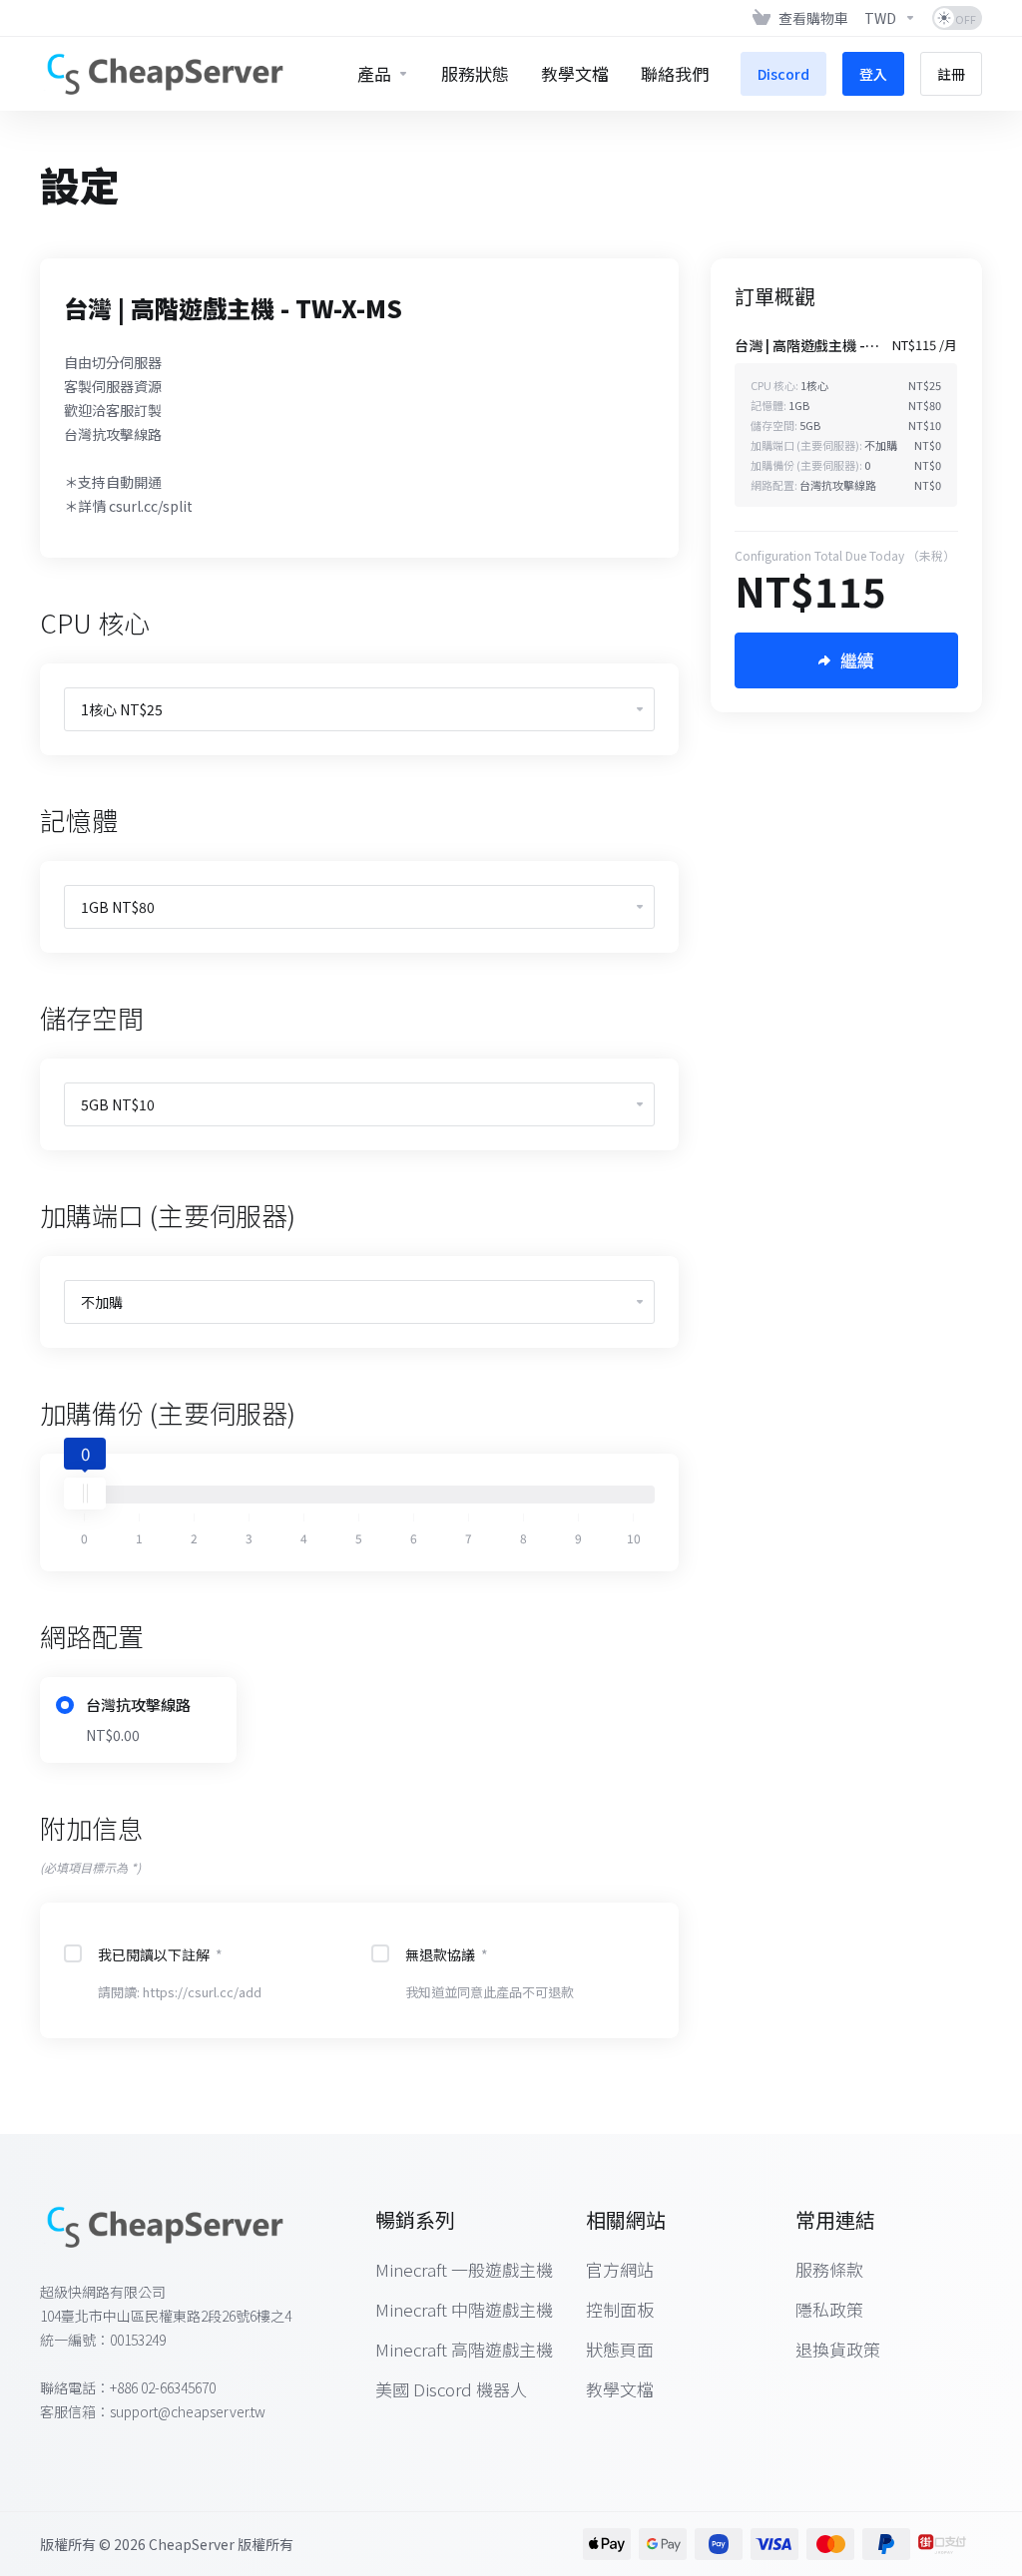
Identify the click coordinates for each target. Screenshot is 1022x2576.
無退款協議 (447, 1954)
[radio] (65, 1705)
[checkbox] (73, 1953)
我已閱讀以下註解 (160, 1954)
